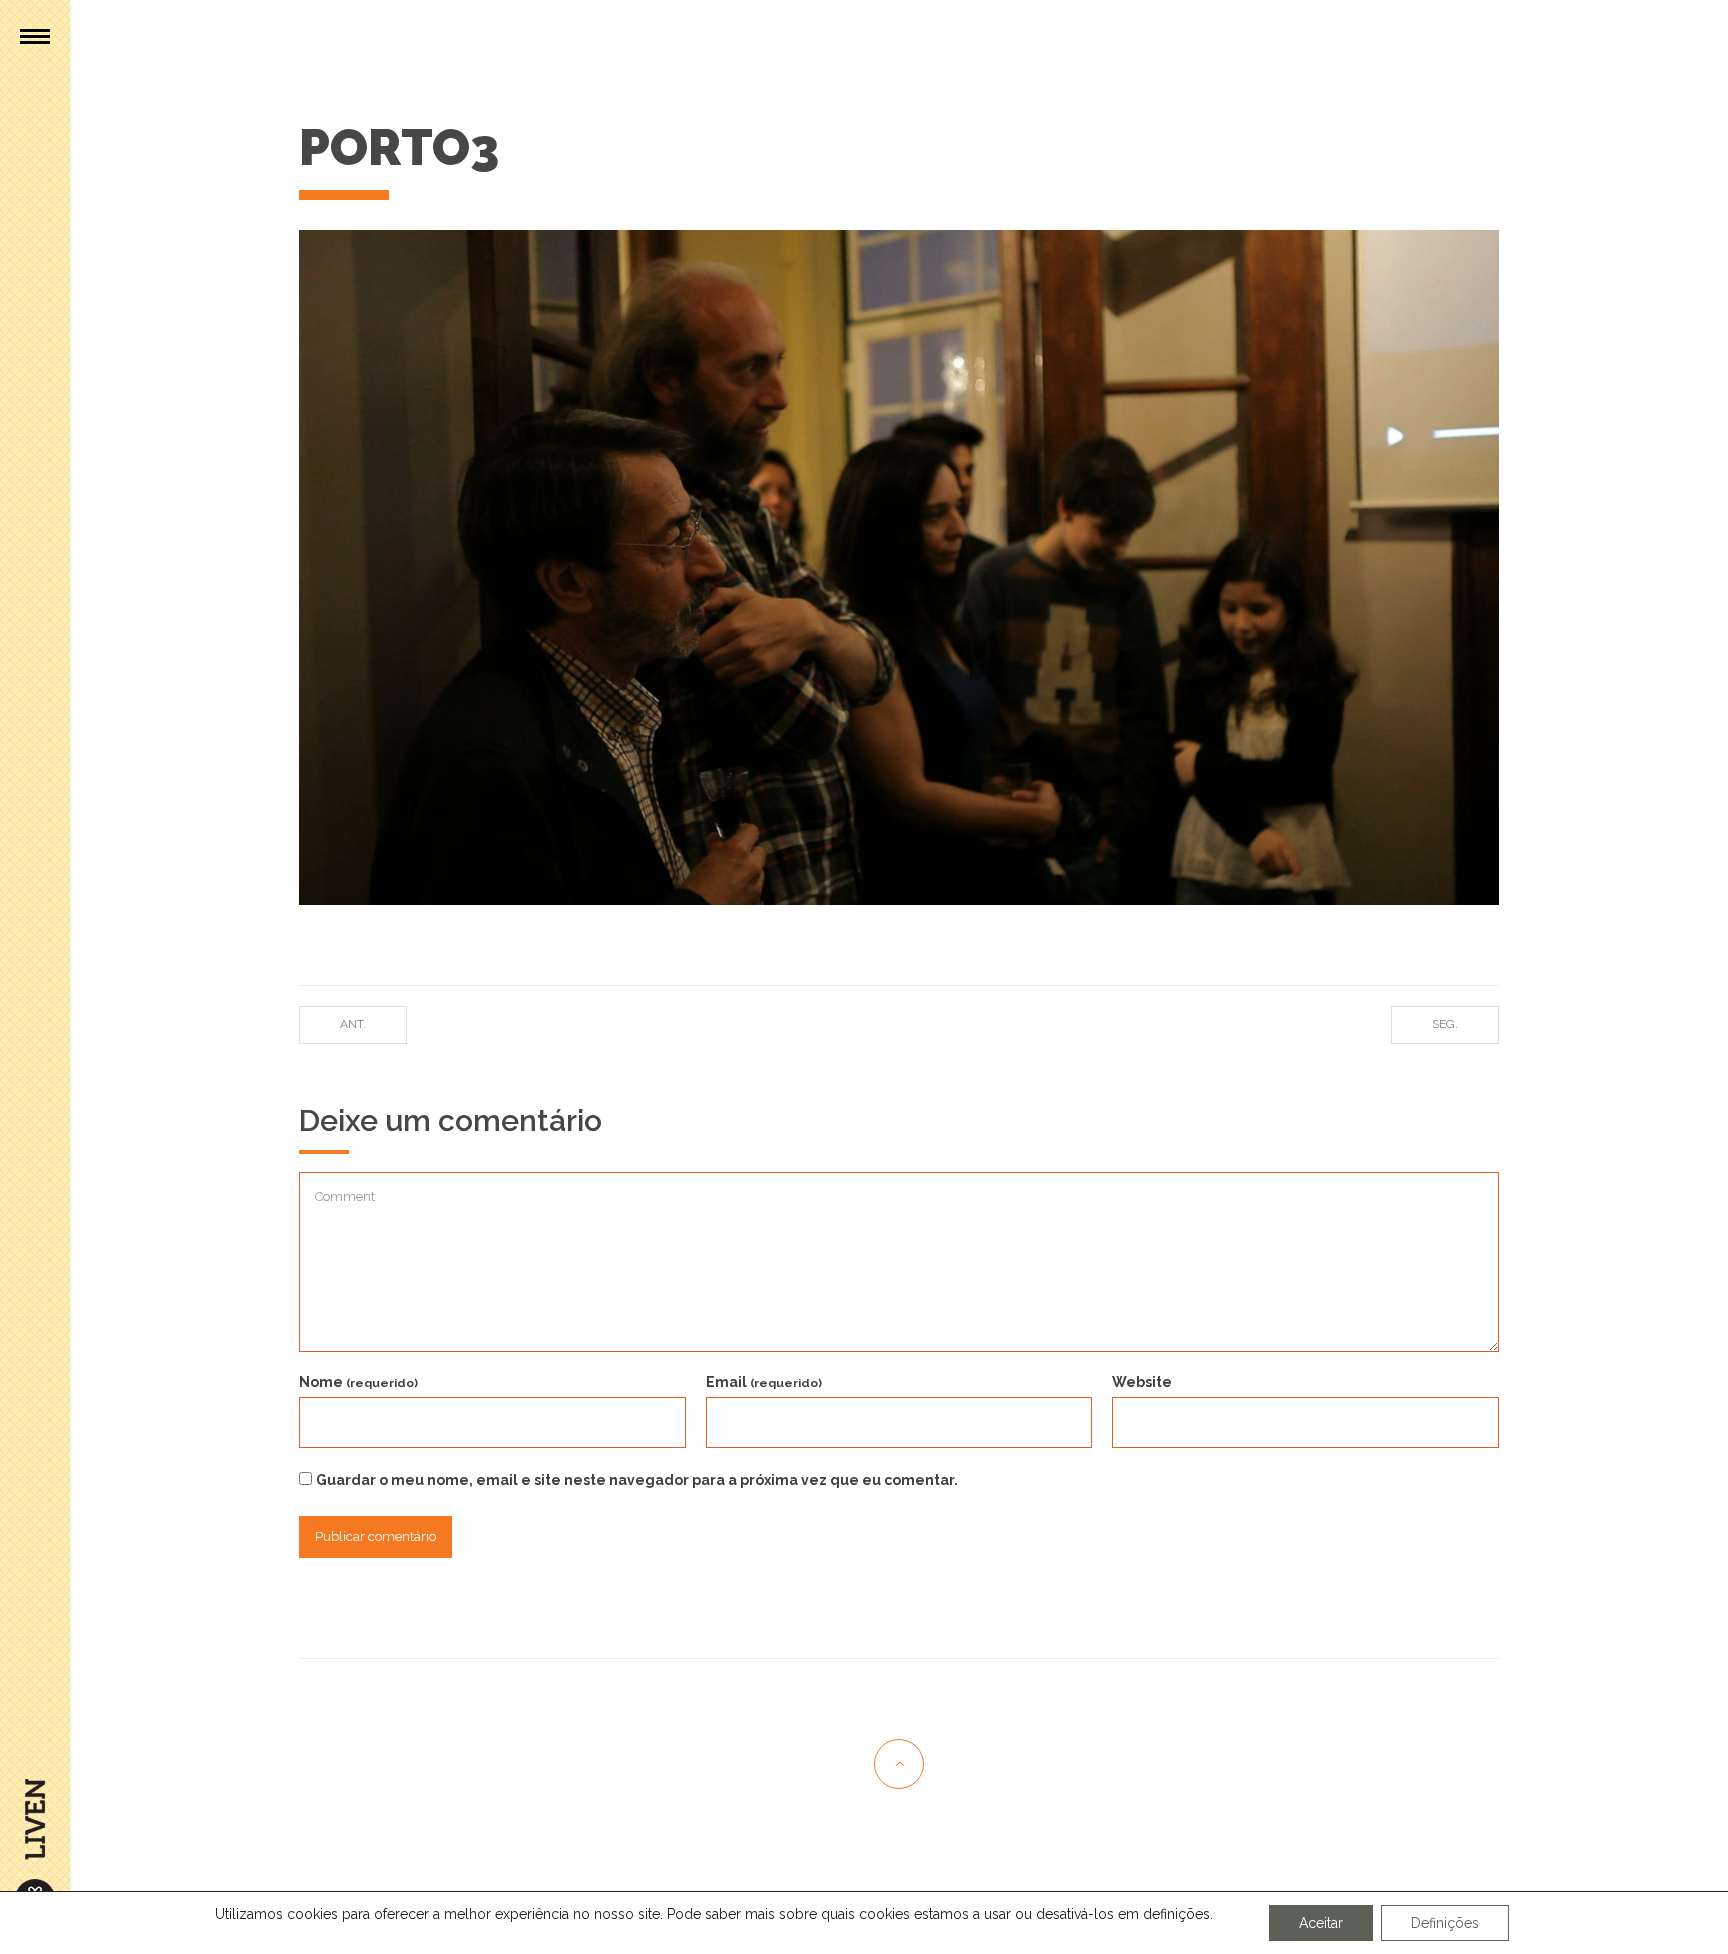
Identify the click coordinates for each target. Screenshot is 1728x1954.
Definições (1445, 1923)
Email (764, 1382)
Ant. (353, 1024)
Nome (358, 1382)
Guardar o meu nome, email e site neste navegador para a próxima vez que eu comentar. (637, 1480)
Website (1142, 1382)
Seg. (1445, 1024)
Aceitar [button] (1321, 1923)
